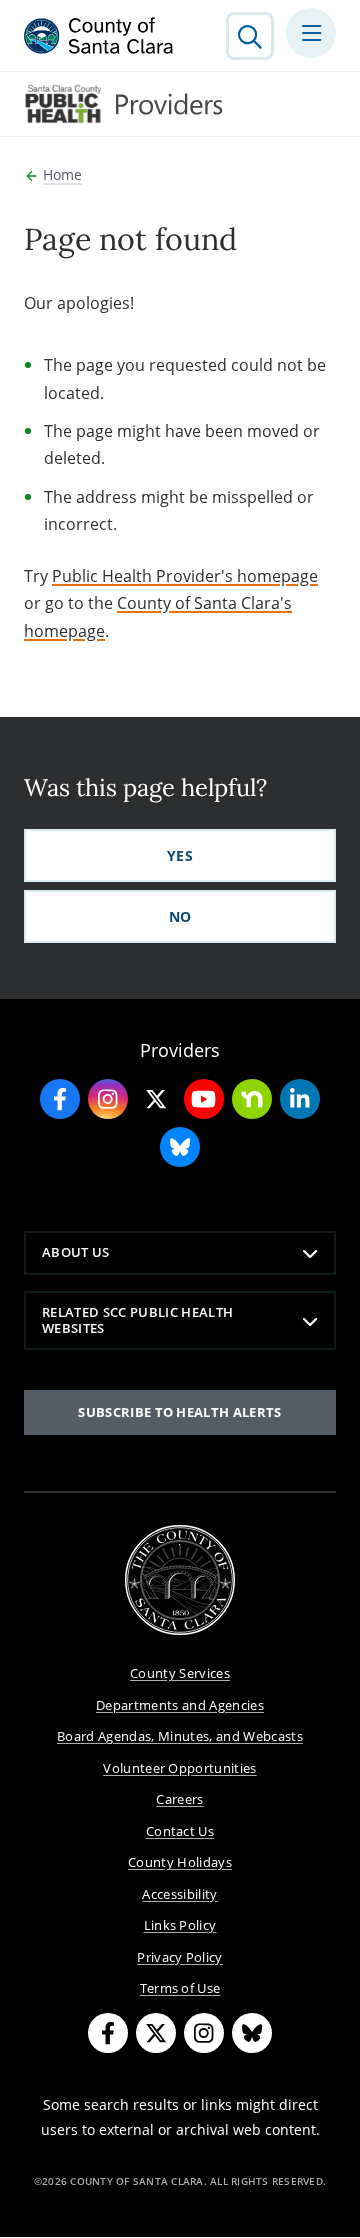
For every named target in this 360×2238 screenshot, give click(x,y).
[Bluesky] (252, 2033)
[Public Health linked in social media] (300, 1099)
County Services (180, 1673)
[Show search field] (250, 36)
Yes (180, 855)
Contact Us (180, 1831)
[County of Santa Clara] (99, 36)
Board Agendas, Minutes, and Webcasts (180, 1736)
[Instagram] (204, 2033)
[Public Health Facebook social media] (60, 1099)
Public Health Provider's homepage (185, 576)
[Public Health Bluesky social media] (180, 1147)
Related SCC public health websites (137, 1320)
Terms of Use (180, 1988)
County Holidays (180, 1862)
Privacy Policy (180, 1957)
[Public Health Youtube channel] (204, 1099)
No (180, 916)
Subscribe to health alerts (180, 1412)
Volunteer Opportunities (180, 1768)
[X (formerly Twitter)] (156, 2033)
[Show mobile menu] (311, 33)
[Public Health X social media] (156, 1099)
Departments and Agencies (180, 1705)
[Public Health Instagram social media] (108, 1099)
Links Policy (180, 1925)
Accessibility (179, 1894)
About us (76, 1252)
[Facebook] (108, 2033)
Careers (179, 1799)
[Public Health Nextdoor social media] (252, 1099)
